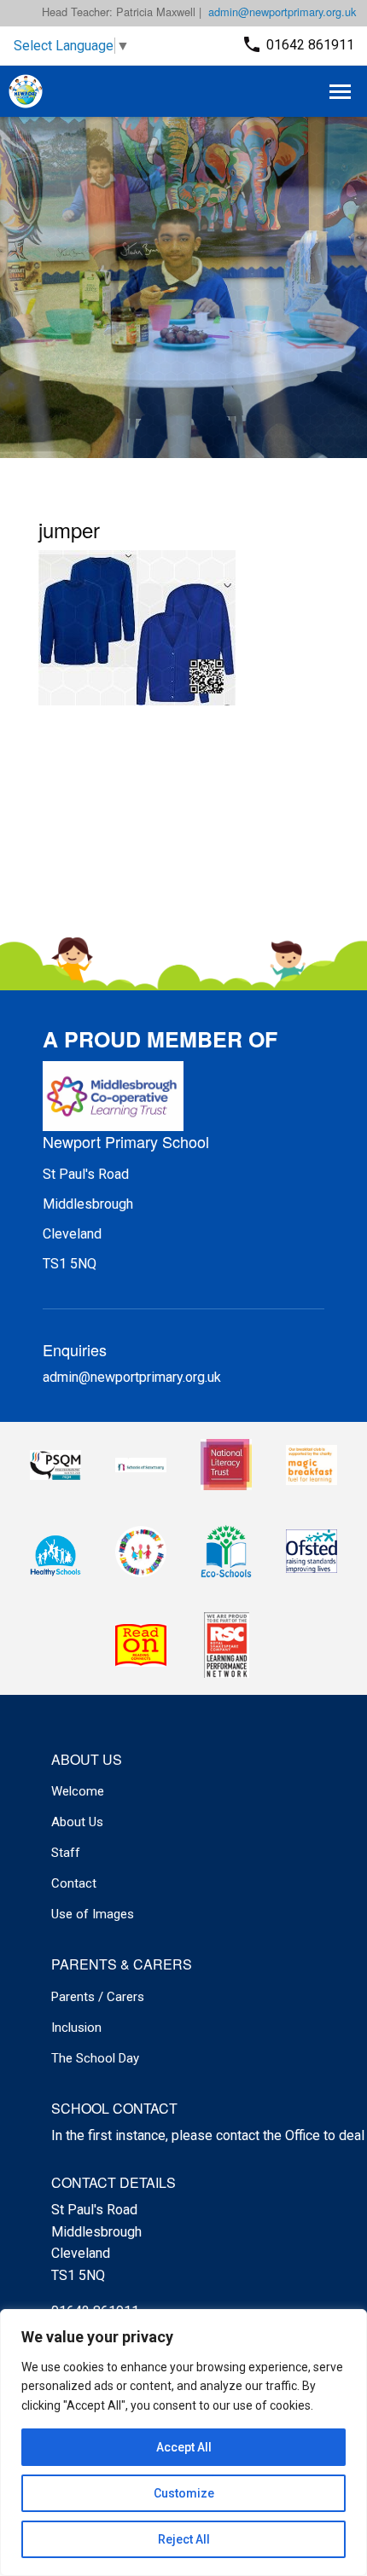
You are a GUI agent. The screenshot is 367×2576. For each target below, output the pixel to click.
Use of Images (93, 1914)
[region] (183, 2443)
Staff (66, 1853)
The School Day (95, 2058)
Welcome (78, 1791)
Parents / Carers (98, 1997)
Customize (184, 2493)
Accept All (184, 2447)
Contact (74, 1883)
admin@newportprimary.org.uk (282, 12)
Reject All (184, 2539)
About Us (77, 1822)
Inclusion (76, 2028)
